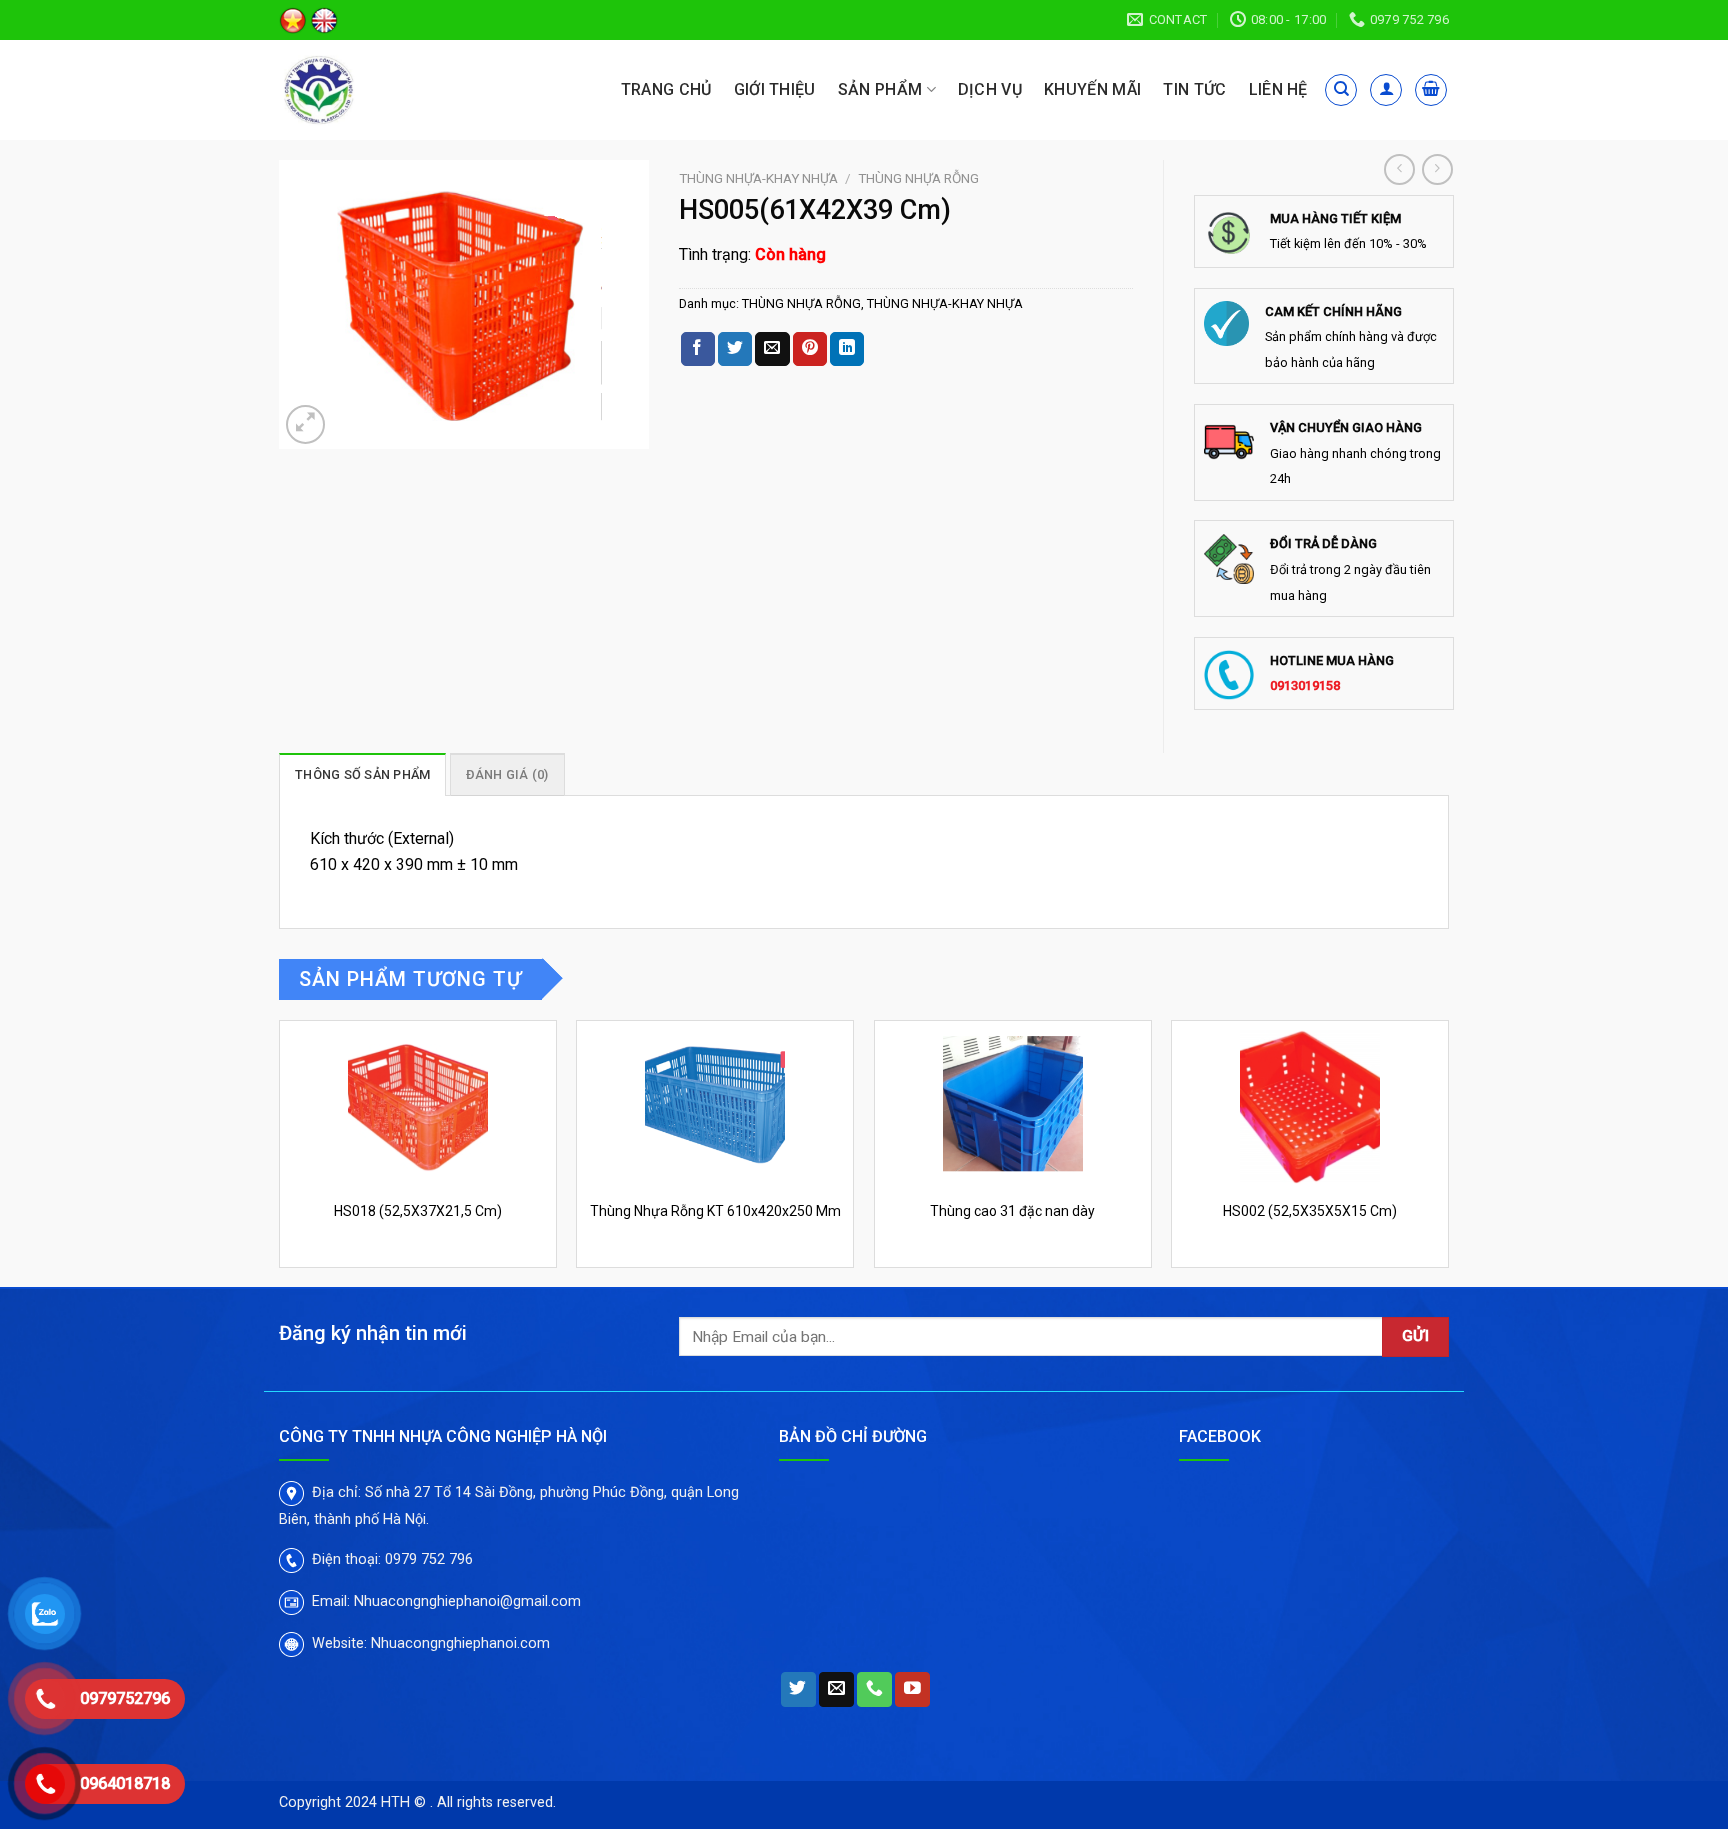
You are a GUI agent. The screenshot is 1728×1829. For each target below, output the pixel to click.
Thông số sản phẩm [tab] (362, 774)
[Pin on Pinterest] (810, 349)
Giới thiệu (775, 89)
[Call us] (874, 1690)
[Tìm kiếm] (1341, 90)
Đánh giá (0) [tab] (507, 774)
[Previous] (280, 1151)
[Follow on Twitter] (798, 1690)
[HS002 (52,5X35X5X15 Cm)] (1310, 1105)
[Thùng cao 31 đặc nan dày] (1013, 1105)
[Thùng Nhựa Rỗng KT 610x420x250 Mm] (715, 1105)
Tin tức (1194, 89)
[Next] (1448, 1151)
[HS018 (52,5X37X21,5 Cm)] (418, 1105)
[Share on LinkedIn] (847, 349)
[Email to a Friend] (772, 349)
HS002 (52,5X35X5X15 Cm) (1310, 1211)
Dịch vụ (990, 89)
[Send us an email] (836, 1690)
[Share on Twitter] (735, 349)
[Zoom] (305, 424)
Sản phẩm (880, 89)
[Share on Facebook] (698, 349)
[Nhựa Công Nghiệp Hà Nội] (372, 90)
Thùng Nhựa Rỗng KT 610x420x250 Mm (715, 1211)
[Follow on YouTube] (912, 1690)
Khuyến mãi (1092, 89)
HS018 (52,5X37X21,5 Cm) (418, 1211)
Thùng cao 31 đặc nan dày (1012, 1211)
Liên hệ (1278, 89)
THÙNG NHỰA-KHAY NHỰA (758, 178)
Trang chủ (666, 89)
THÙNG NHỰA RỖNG (918, 178)
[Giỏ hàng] (1431, 90)
